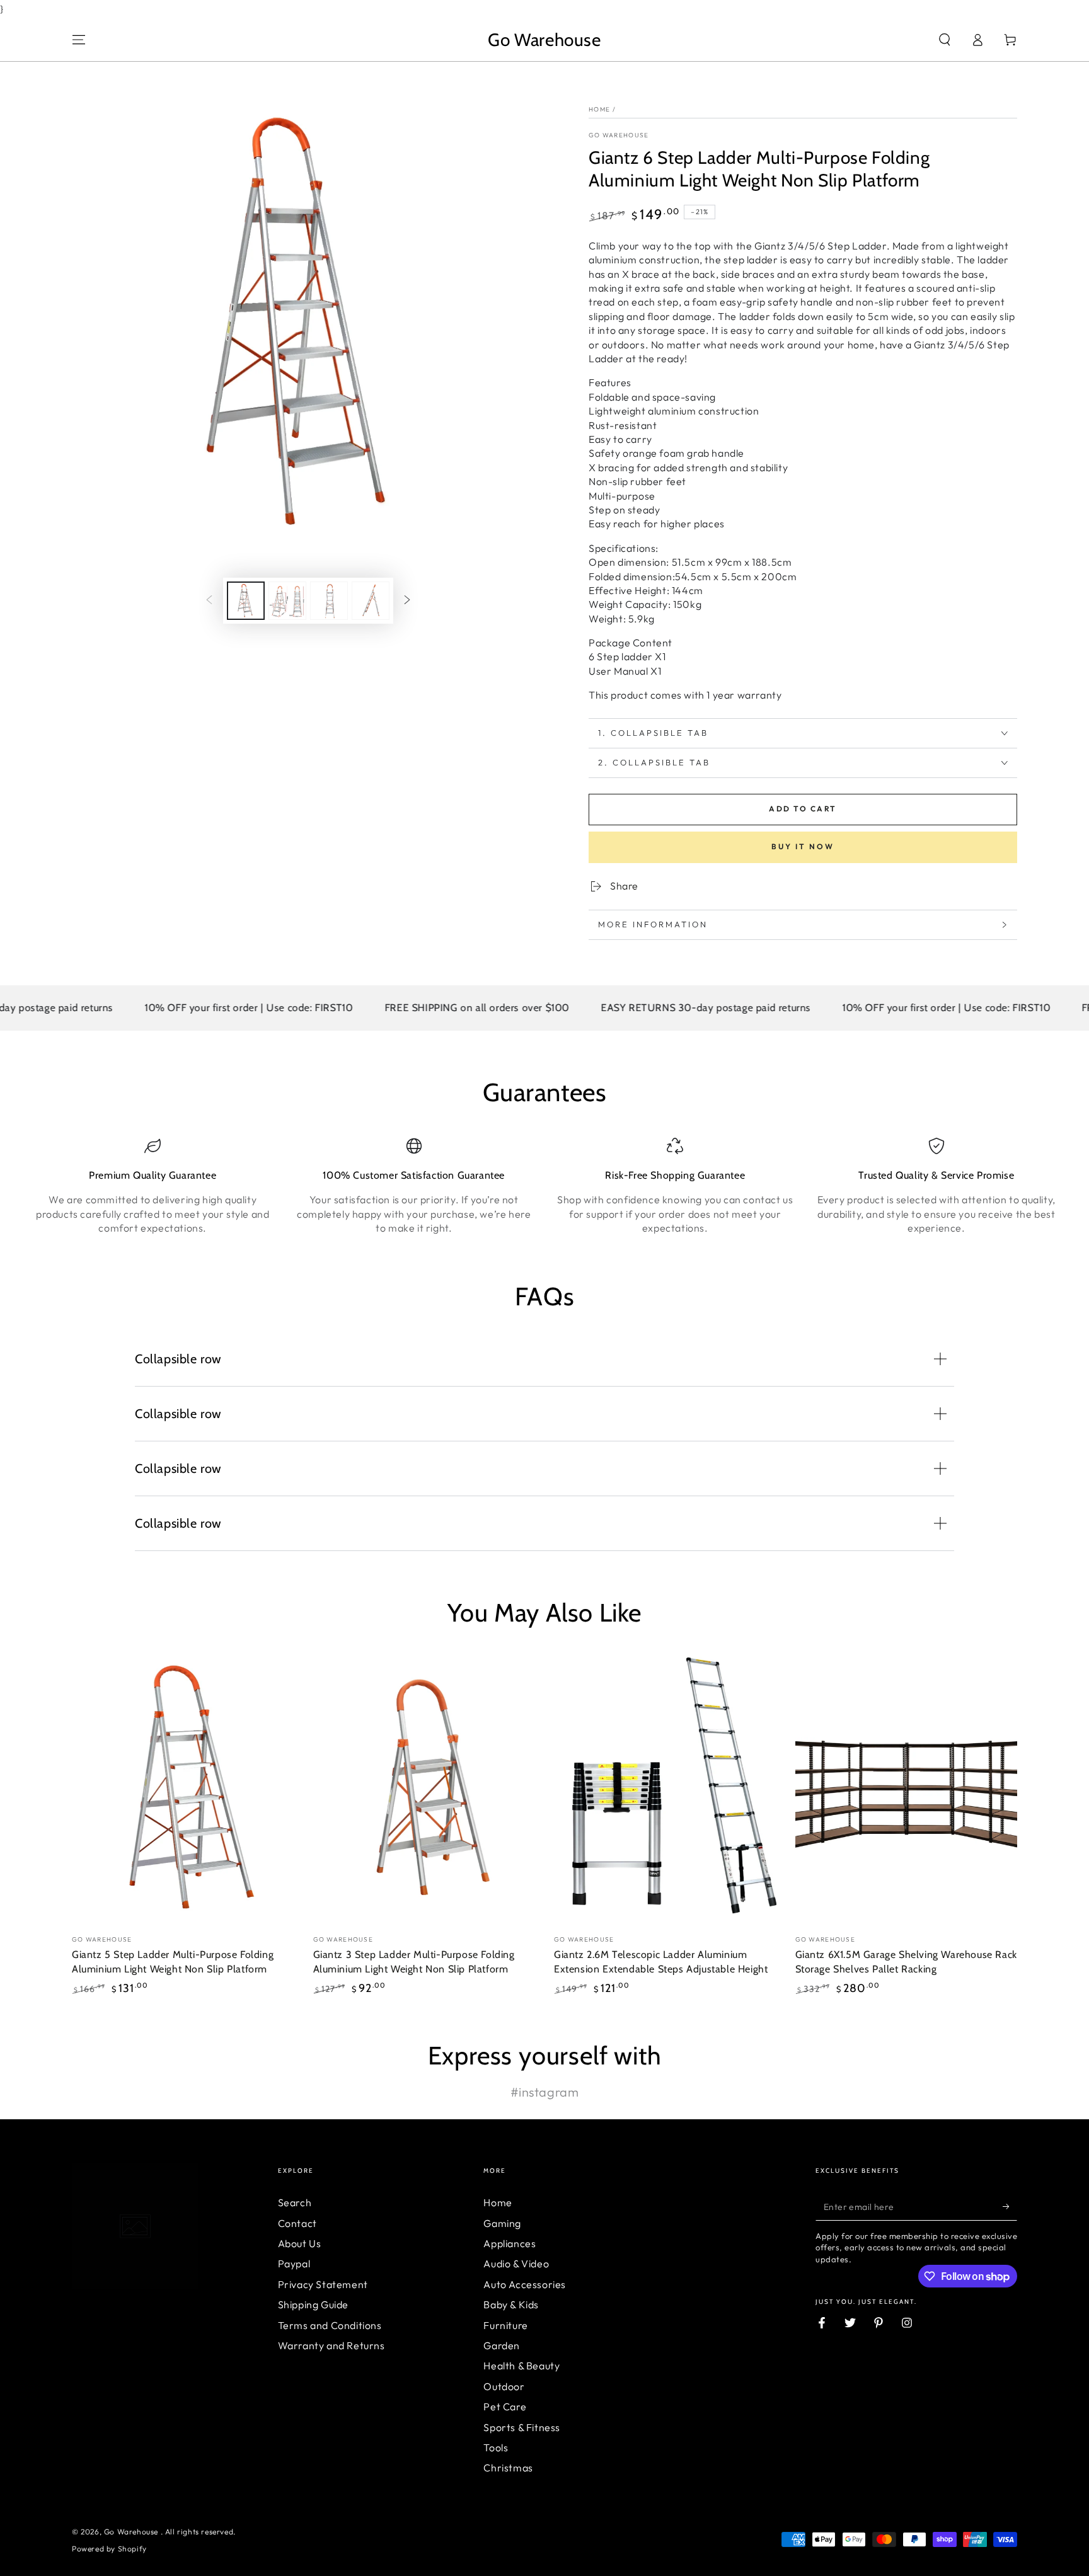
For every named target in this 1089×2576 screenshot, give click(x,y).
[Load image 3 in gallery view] (329, 601)
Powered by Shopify (109, 2549)
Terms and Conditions (330, 2325)
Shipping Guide (313, 2304)
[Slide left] (209, 600)
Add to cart (803, 809)
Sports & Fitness (522, 2427)
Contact (297, 2223)
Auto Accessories (525, 2284)
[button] (945, 40)
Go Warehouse (619, 135)
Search (295, 2202)
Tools (496, 2447)
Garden (502, 2345)
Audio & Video (516, 2264)
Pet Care (505, 2407)
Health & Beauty (521, 2366)
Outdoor (504, 2386)
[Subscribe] (1010, 2206)
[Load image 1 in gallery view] (246, 601)
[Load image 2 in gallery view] (287, 601)
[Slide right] (407, 600)
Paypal (294, 2264)
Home (599, 109)
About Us (300, 2243)
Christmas (508, 2468)
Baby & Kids (511, 2304)
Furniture (505, 2325)
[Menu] (79, 40)
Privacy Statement (323, 2284)
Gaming (502, 2223)
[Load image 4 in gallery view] (371, 601)
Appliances (510, 2243)
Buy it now (803, 846)
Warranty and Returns (331, 2345)
